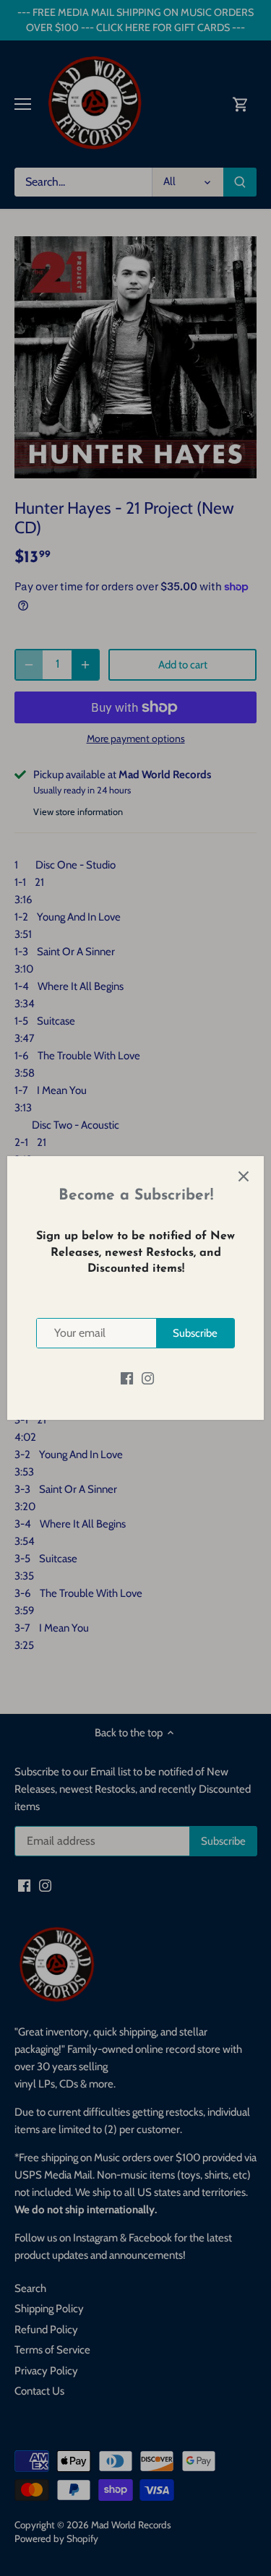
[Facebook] (127, 1378)
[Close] (244, 1176)
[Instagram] (148, 1378)
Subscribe (195, 1333)
